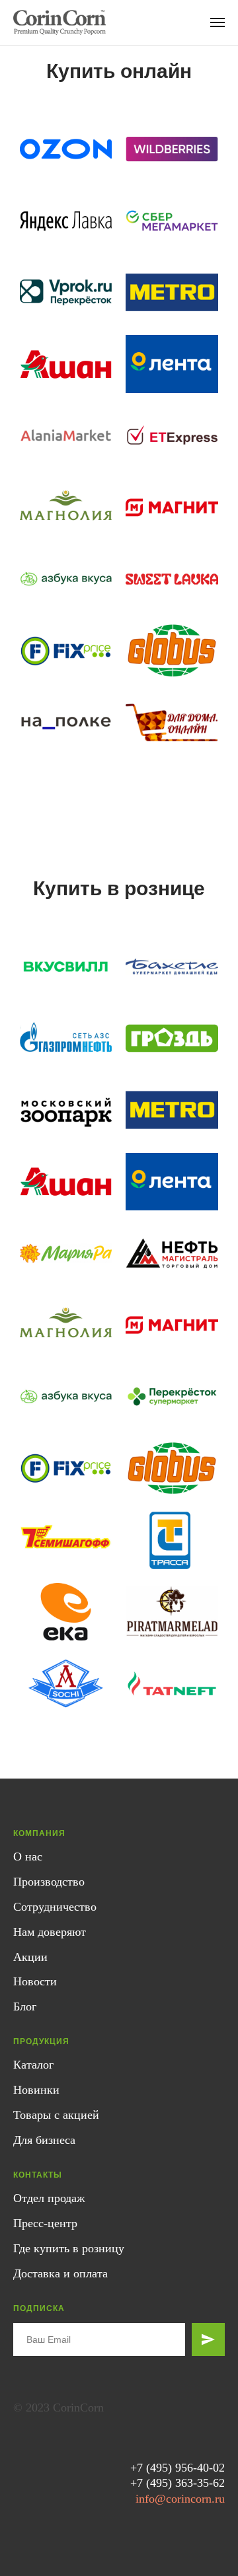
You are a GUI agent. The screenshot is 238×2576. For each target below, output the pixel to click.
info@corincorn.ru (180, 2499)
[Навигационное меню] (218, 22)
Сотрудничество (55, 1907)
